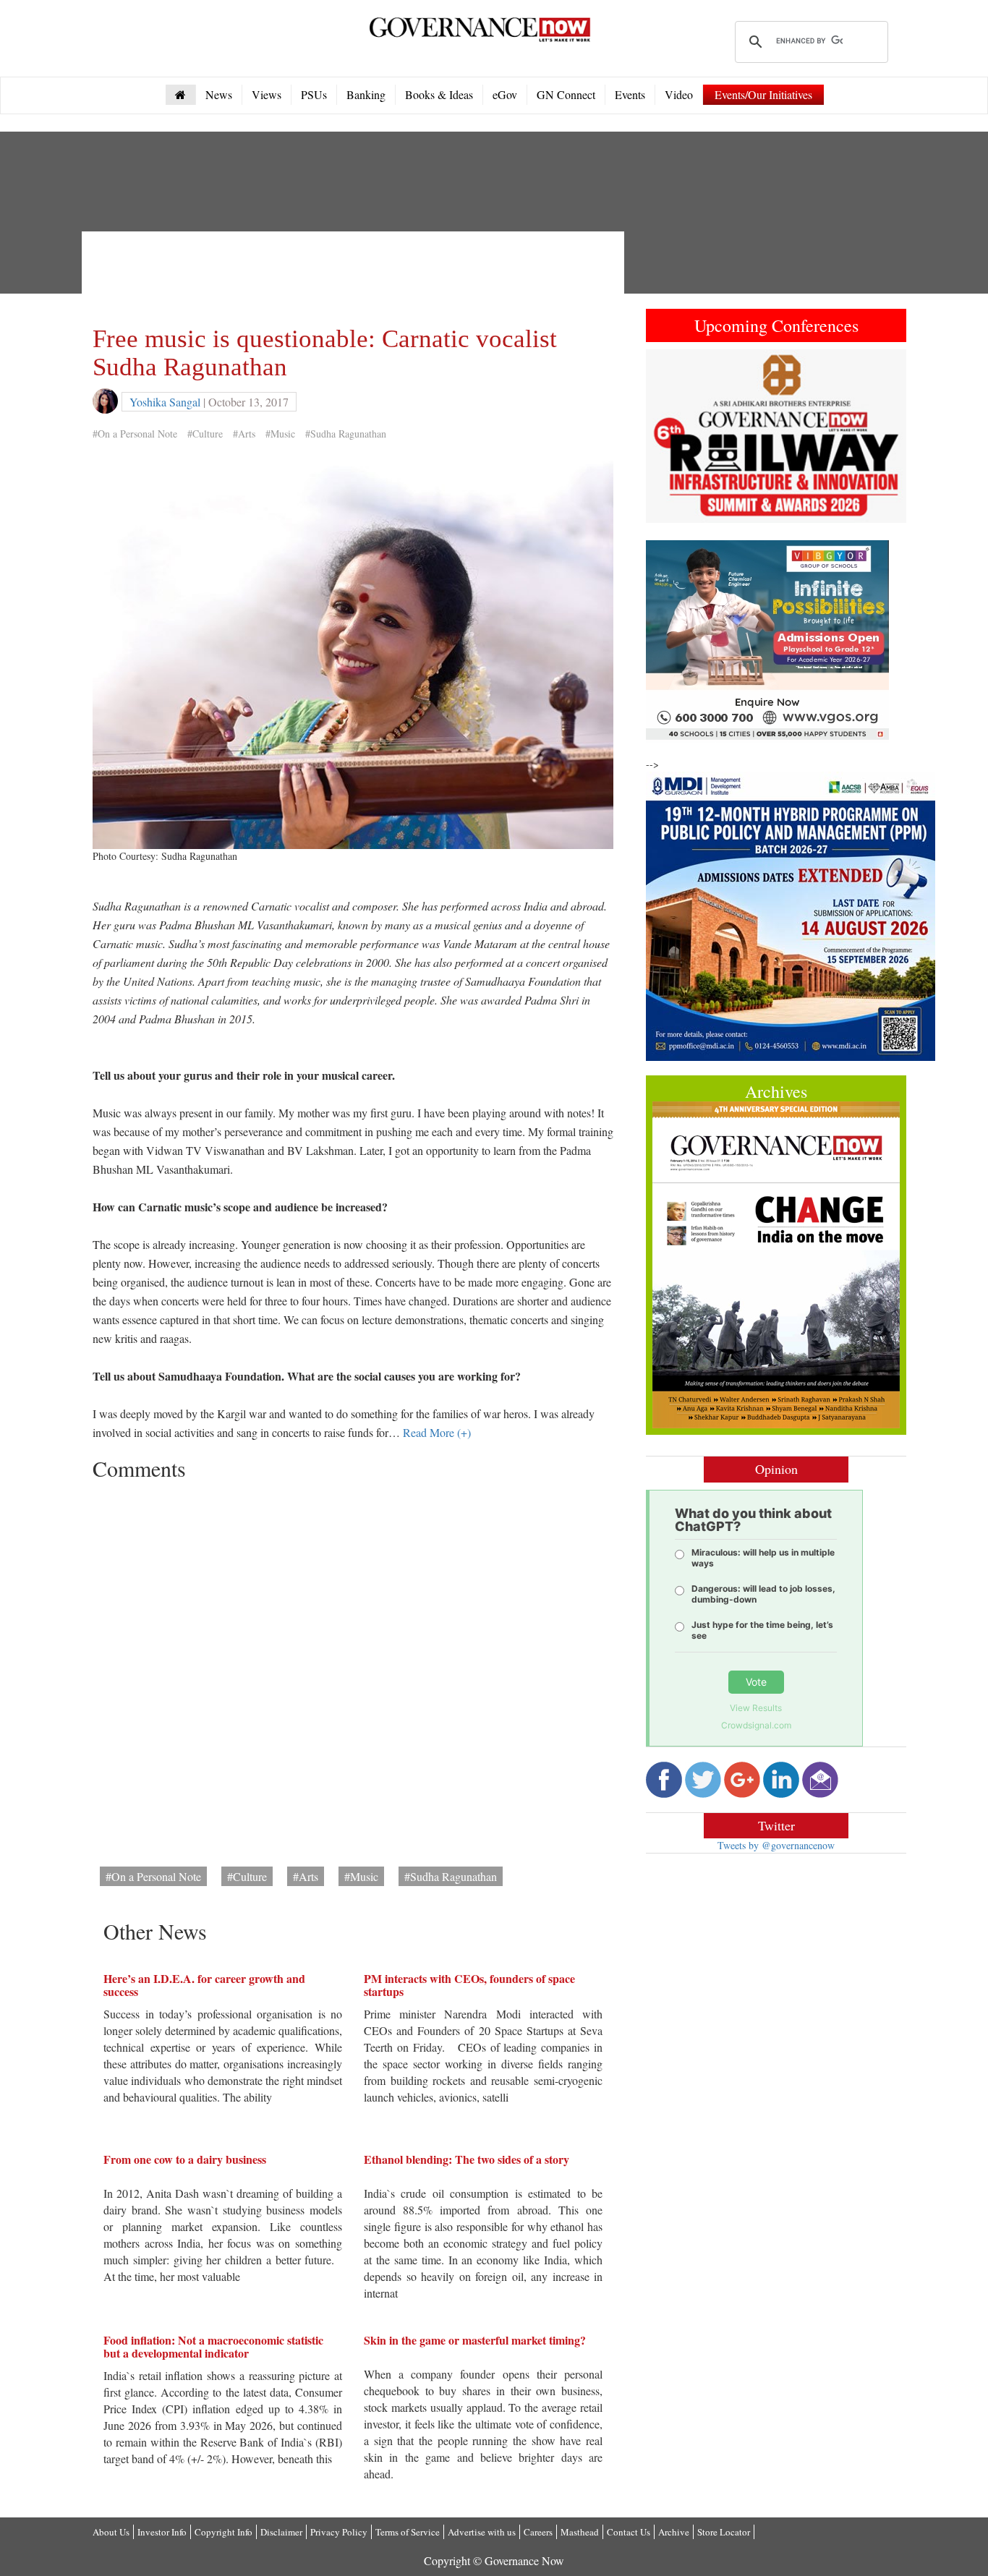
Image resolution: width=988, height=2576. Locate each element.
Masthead (580, 2532)
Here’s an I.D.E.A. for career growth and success (204, 1985)
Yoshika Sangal (165, 402)
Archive (674, 2532)
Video (679, 94)
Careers (538, 2532)
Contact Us (629, 2532)
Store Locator (724, 2532)
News (219, 94)
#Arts (244, 434)
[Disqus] (353, 1668)
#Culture (205, 434)
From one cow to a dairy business (185, 2159)
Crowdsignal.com (756, 1725)
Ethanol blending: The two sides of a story (467, 2159)
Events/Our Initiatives (763, 94)
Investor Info (162, 2532)
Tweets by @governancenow (776, 1845)
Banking (366, 94)
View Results (756, 1708)
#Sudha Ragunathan (346, 434)
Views (267, 94)
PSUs (314, 94)
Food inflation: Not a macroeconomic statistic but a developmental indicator (213, 2346)
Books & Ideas (439, 94)
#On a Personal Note (135, 434)
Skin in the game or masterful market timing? (475, 2340)
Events (630, 94)
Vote (756, 1682)
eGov (505, 94)
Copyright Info (223, 2532)
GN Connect (566, 94)
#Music (280, 434)
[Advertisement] (356, 275)
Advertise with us (482, 2532)
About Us (111, 2532)
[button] (665, 436)
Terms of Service (408, 2532)
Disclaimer (281, 2532)
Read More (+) (437, 1432)
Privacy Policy (339, 2532)
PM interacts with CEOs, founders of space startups (469, 1985)
